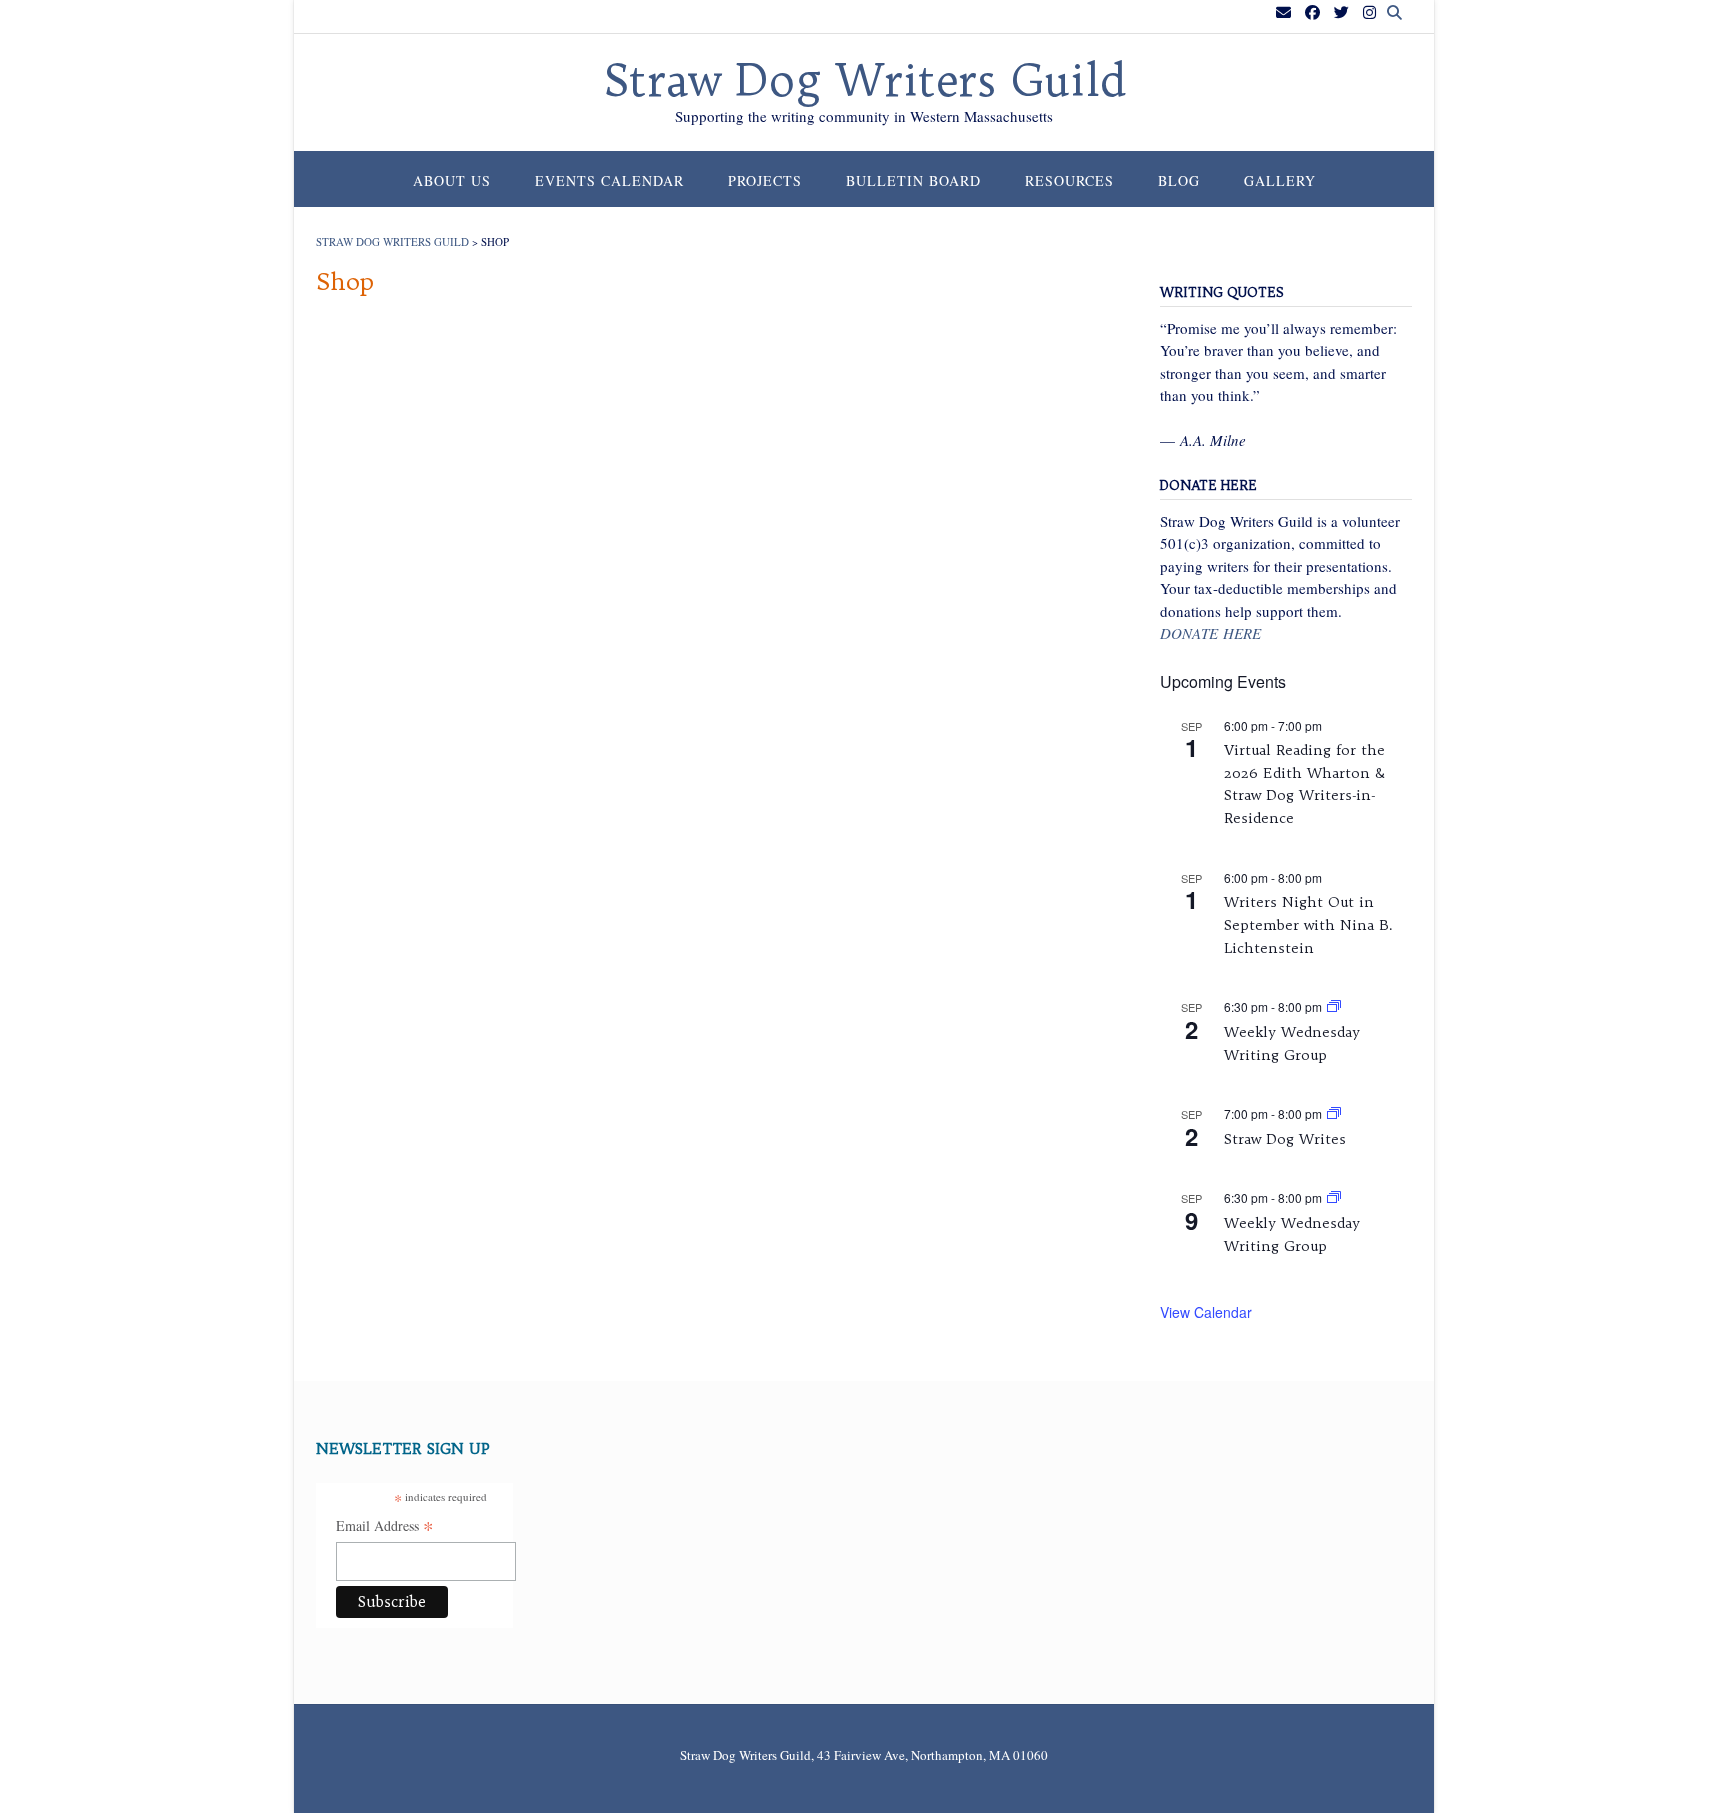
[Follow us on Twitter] (1341, 12)
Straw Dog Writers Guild (864, 81)
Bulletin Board (913, 180)
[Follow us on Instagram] (1369, 12)
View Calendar (1206, 1312)
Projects (765, 180)
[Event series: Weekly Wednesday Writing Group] (1334, 1006)
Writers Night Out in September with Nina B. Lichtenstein (1308, 924)
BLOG (1179, 180)
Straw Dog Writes (1285, 1139)
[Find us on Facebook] (1312, 12)
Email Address (385, 1527)
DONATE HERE (1210, 633)
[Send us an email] (1283, 12)
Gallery (1280, 180)
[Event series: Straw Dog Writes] (1334, 1113)
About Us (452, 180)
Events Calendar (609, 180)
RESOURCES (1069, 180)
